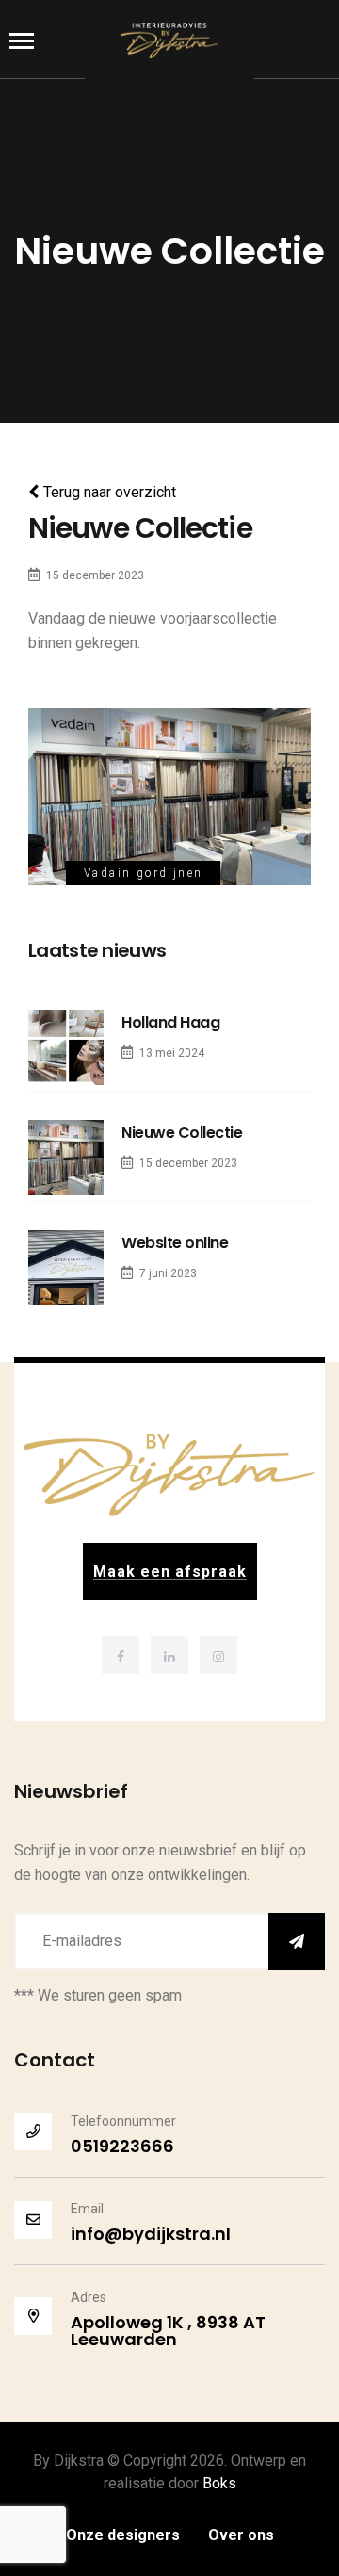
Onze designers (123, 2535)
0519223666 (122, 2146)
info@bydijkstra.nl (151, 2234)
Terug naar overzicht (110, 492)
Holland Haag (170, 1022)
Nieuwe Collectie (182, 1133)
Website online (175, 1243)
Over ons (241, 2535)
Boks (219, 2483)
